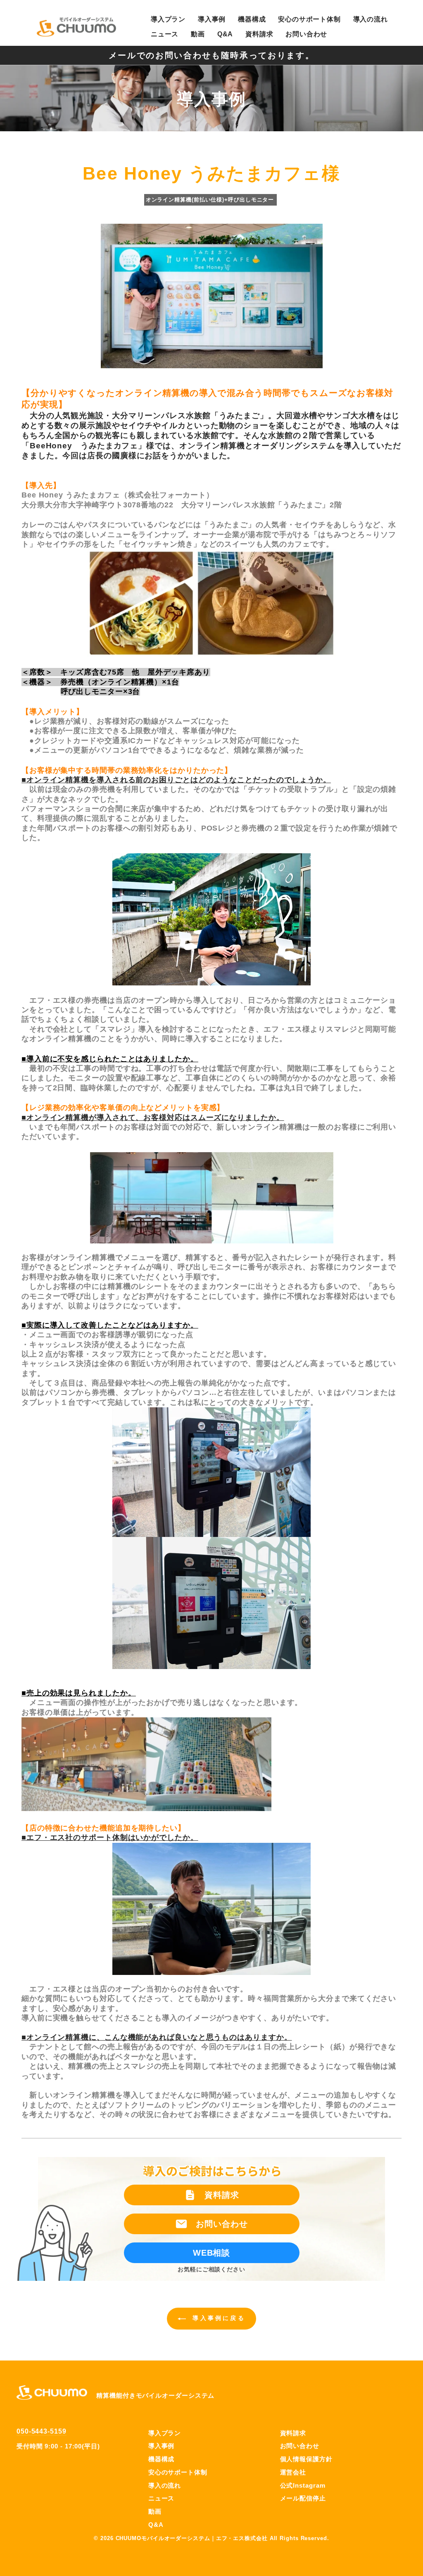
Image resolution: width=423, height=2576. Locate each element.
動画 (198, 34)
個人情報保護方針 (306, 2459)
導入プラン (168, 19)
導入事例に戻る (217, 2318)
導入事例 (212, 19)
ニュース (165, 34)
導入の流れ (371, 19)
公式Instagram (303, 2485)
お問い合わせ (306, 34)
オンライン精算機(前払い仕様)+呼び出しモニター (210, 200)
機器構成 (252, 19)
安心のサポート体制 (309, 19)
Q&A (225, 34)
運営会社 (293, 2472)
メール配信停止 (303, 2498)
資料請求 (259, 34)
